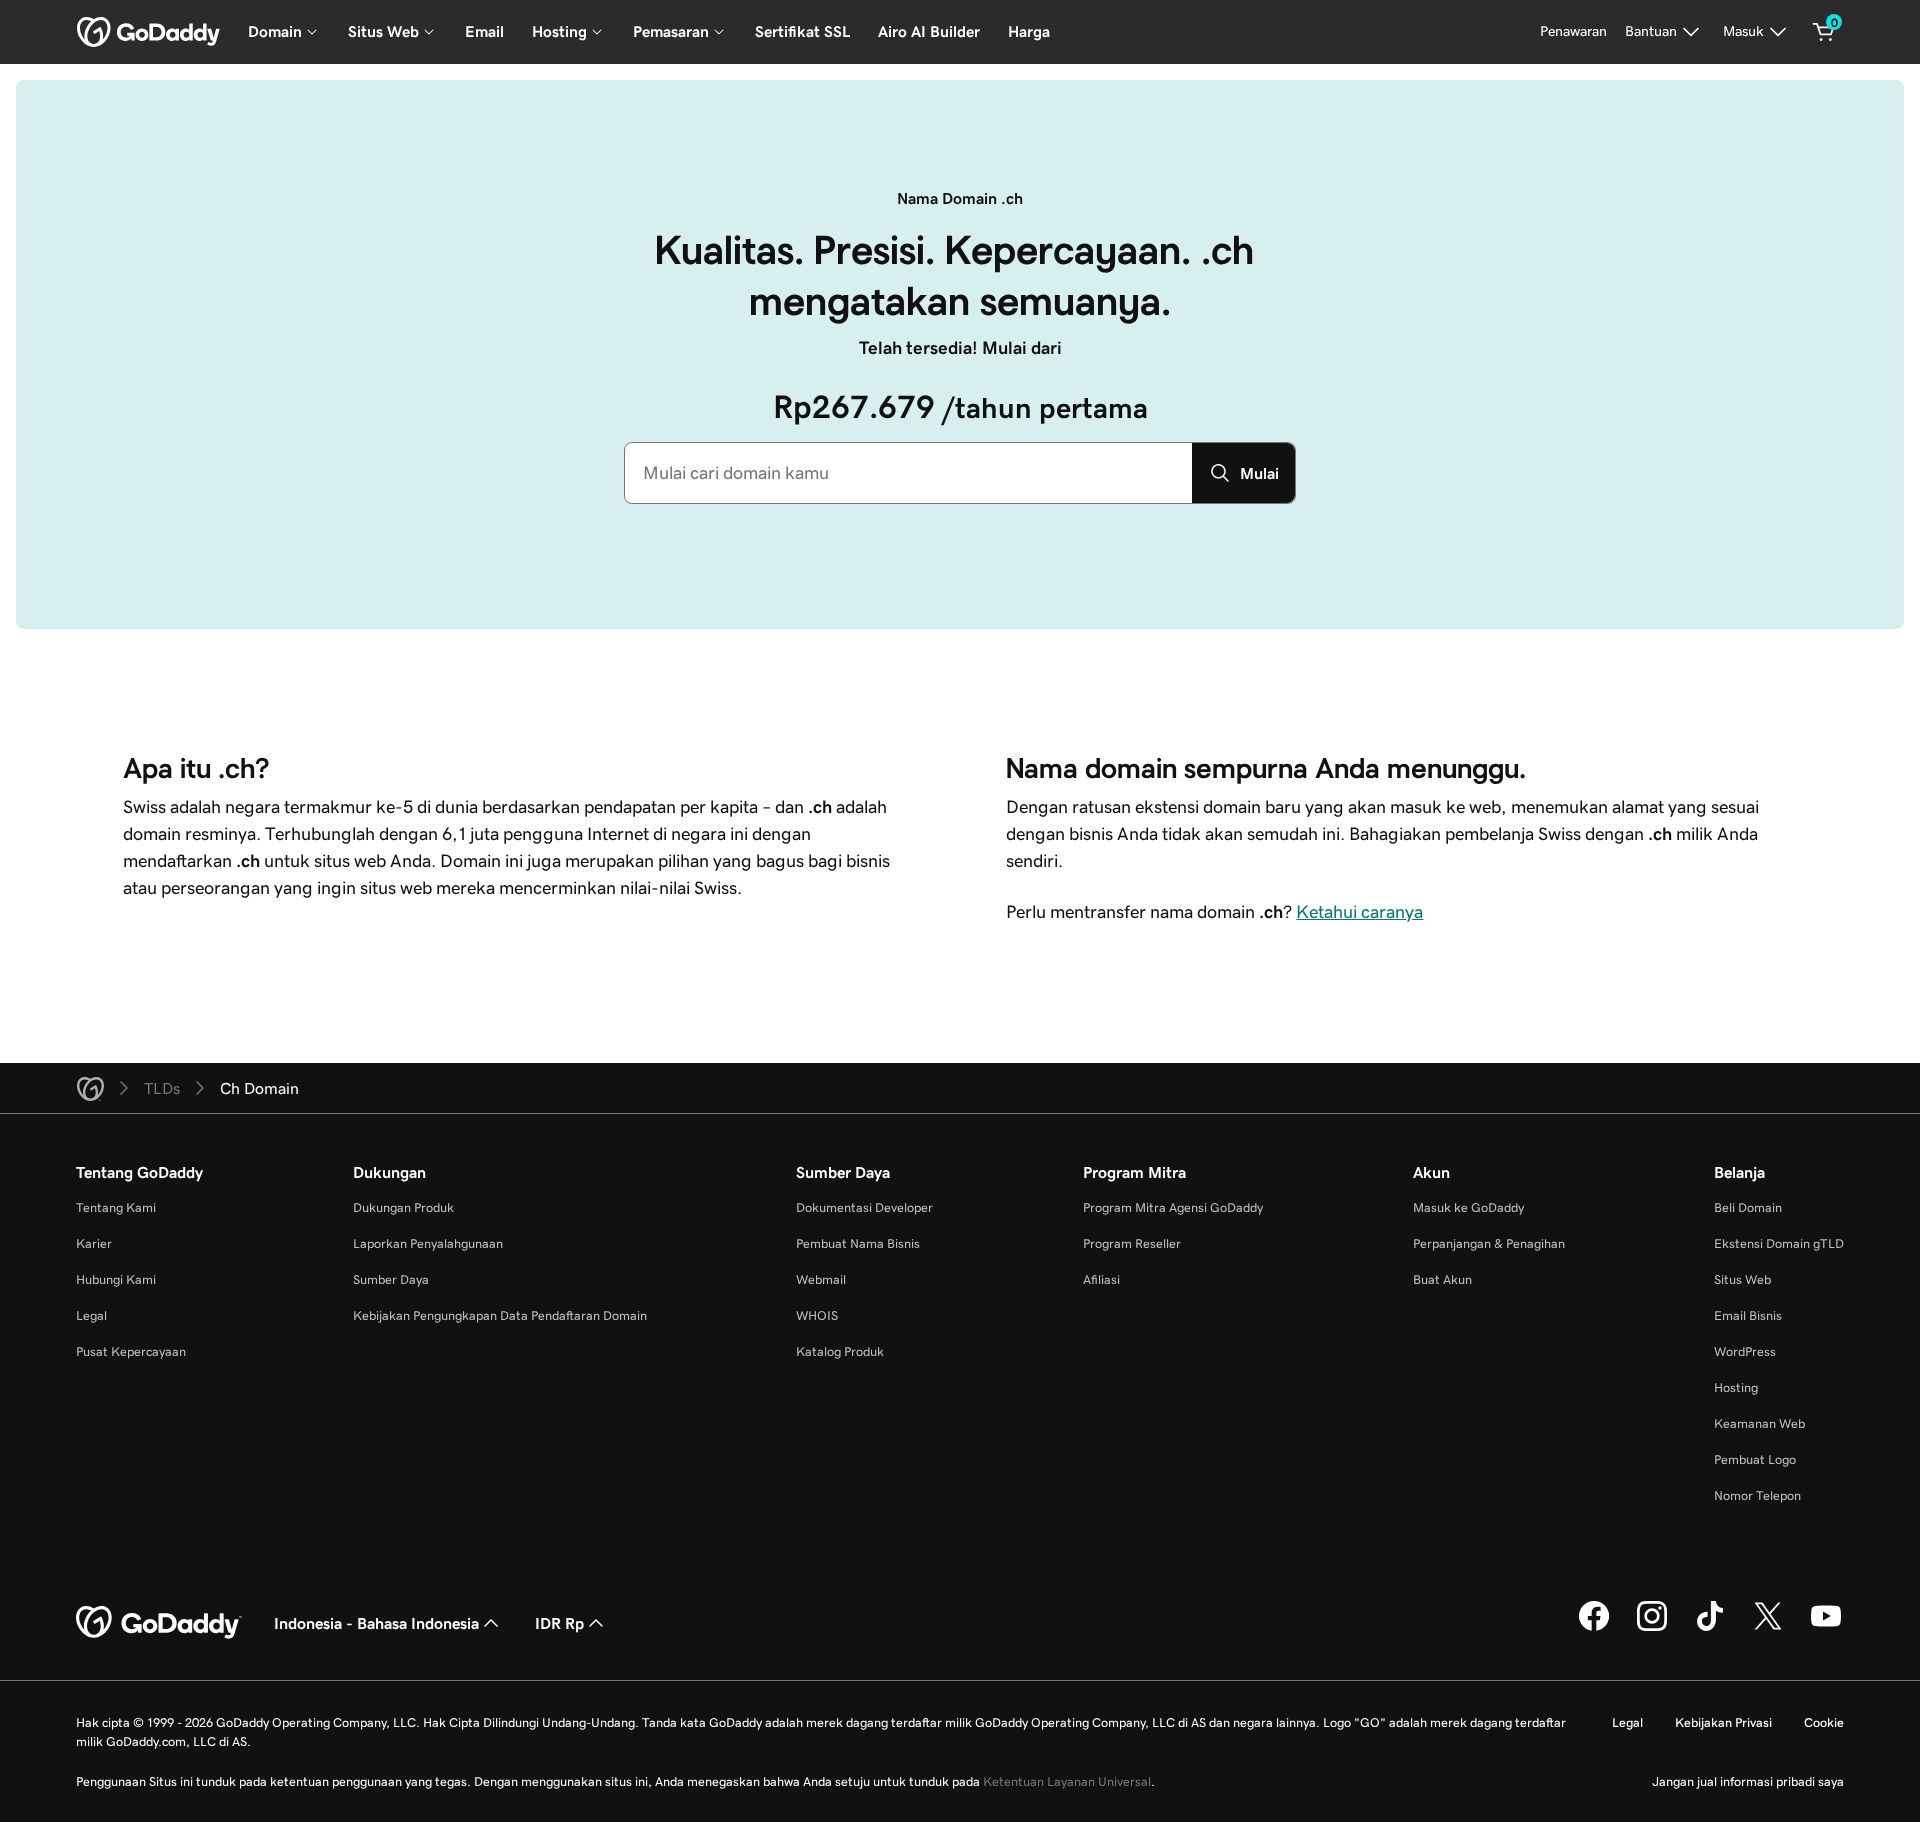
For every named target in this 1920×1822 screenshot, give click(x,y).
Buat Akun (1442, 1279)
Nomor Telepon (1757, 1495)
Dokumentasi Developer (864, 1207)
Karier (94, 1243)
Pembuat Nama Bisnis (858, 1243)
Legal (91, 1315)
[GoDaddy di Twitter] (1768, 1628)
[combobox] (908, 473)
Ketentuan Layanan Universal (1067, 1781)
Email (484, 31)
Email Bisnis (1748, 1315)
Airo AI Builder (929, 31)
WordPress (1745, 1351)
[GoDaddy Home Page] (159, 1623)
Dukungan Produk (403, 1207)
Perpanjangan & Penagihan (1489, 1243)
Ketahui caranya (1359, 912)
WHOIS (817, 1315)
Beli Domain (1748, 1207)
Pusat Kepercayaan (131, 1351)
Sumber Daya (391, 1279)
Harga (1029, 31)
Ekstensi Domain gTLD (1779, 1243)
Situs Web (1742, 1279)
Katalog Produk (840, 1351)
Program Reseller (1132, 1243)
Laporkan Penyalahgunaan (428, 1243)
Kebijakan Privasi (1723, 1722)
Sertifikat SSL (802, 31)
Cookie (1824, 1722)
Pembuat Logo (1755, 1459)
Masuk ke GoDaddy (1468, 1207)
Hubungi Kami (116, 1279)
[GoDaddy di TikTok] (1710, 1628)
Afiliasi (1101, 1279)
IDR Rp (559, 1623)
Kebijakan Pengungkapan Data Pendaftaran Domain (500, 1315)
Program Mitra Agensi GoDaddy (1173, 1207)
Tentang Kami (116, 1207)
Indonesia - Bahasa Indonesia (376, 1623)
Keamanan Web (1759, 1423)
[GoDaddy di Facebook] (1594, 1628)
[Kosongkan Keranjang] (1824, 32)
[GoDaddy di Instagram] (1652, 1628)
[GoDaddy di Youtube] (1826, 1628)
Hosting (1736, 1387)
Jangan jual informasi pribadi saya (1748, 1781)
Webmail (821, 1279)
